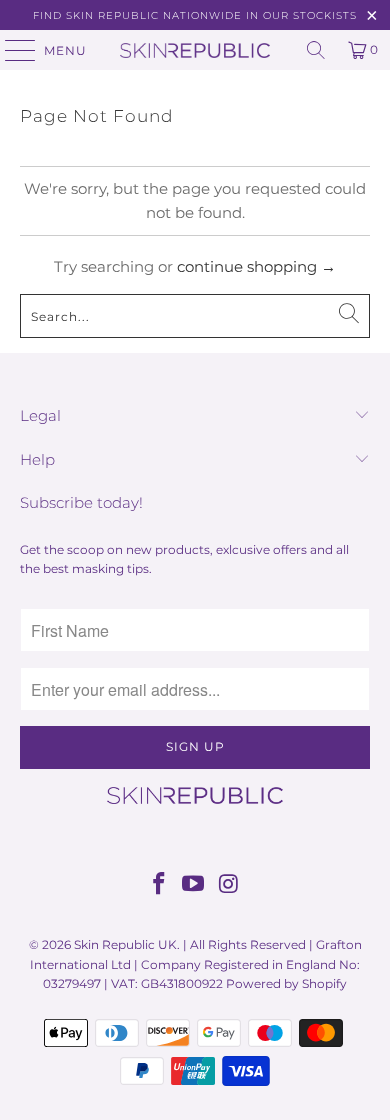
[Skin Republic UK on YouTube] (194, 885)
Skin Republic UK (125, 944)
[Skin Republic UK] (195, 50)
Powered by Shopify (286, 983)
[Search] (316, 50)
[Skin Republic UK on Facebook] (159, 885)
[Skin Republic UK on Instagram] (229, 885)
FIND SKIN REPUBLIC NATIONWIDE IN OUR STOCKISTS (195, 15)
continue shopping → (256, 266)
